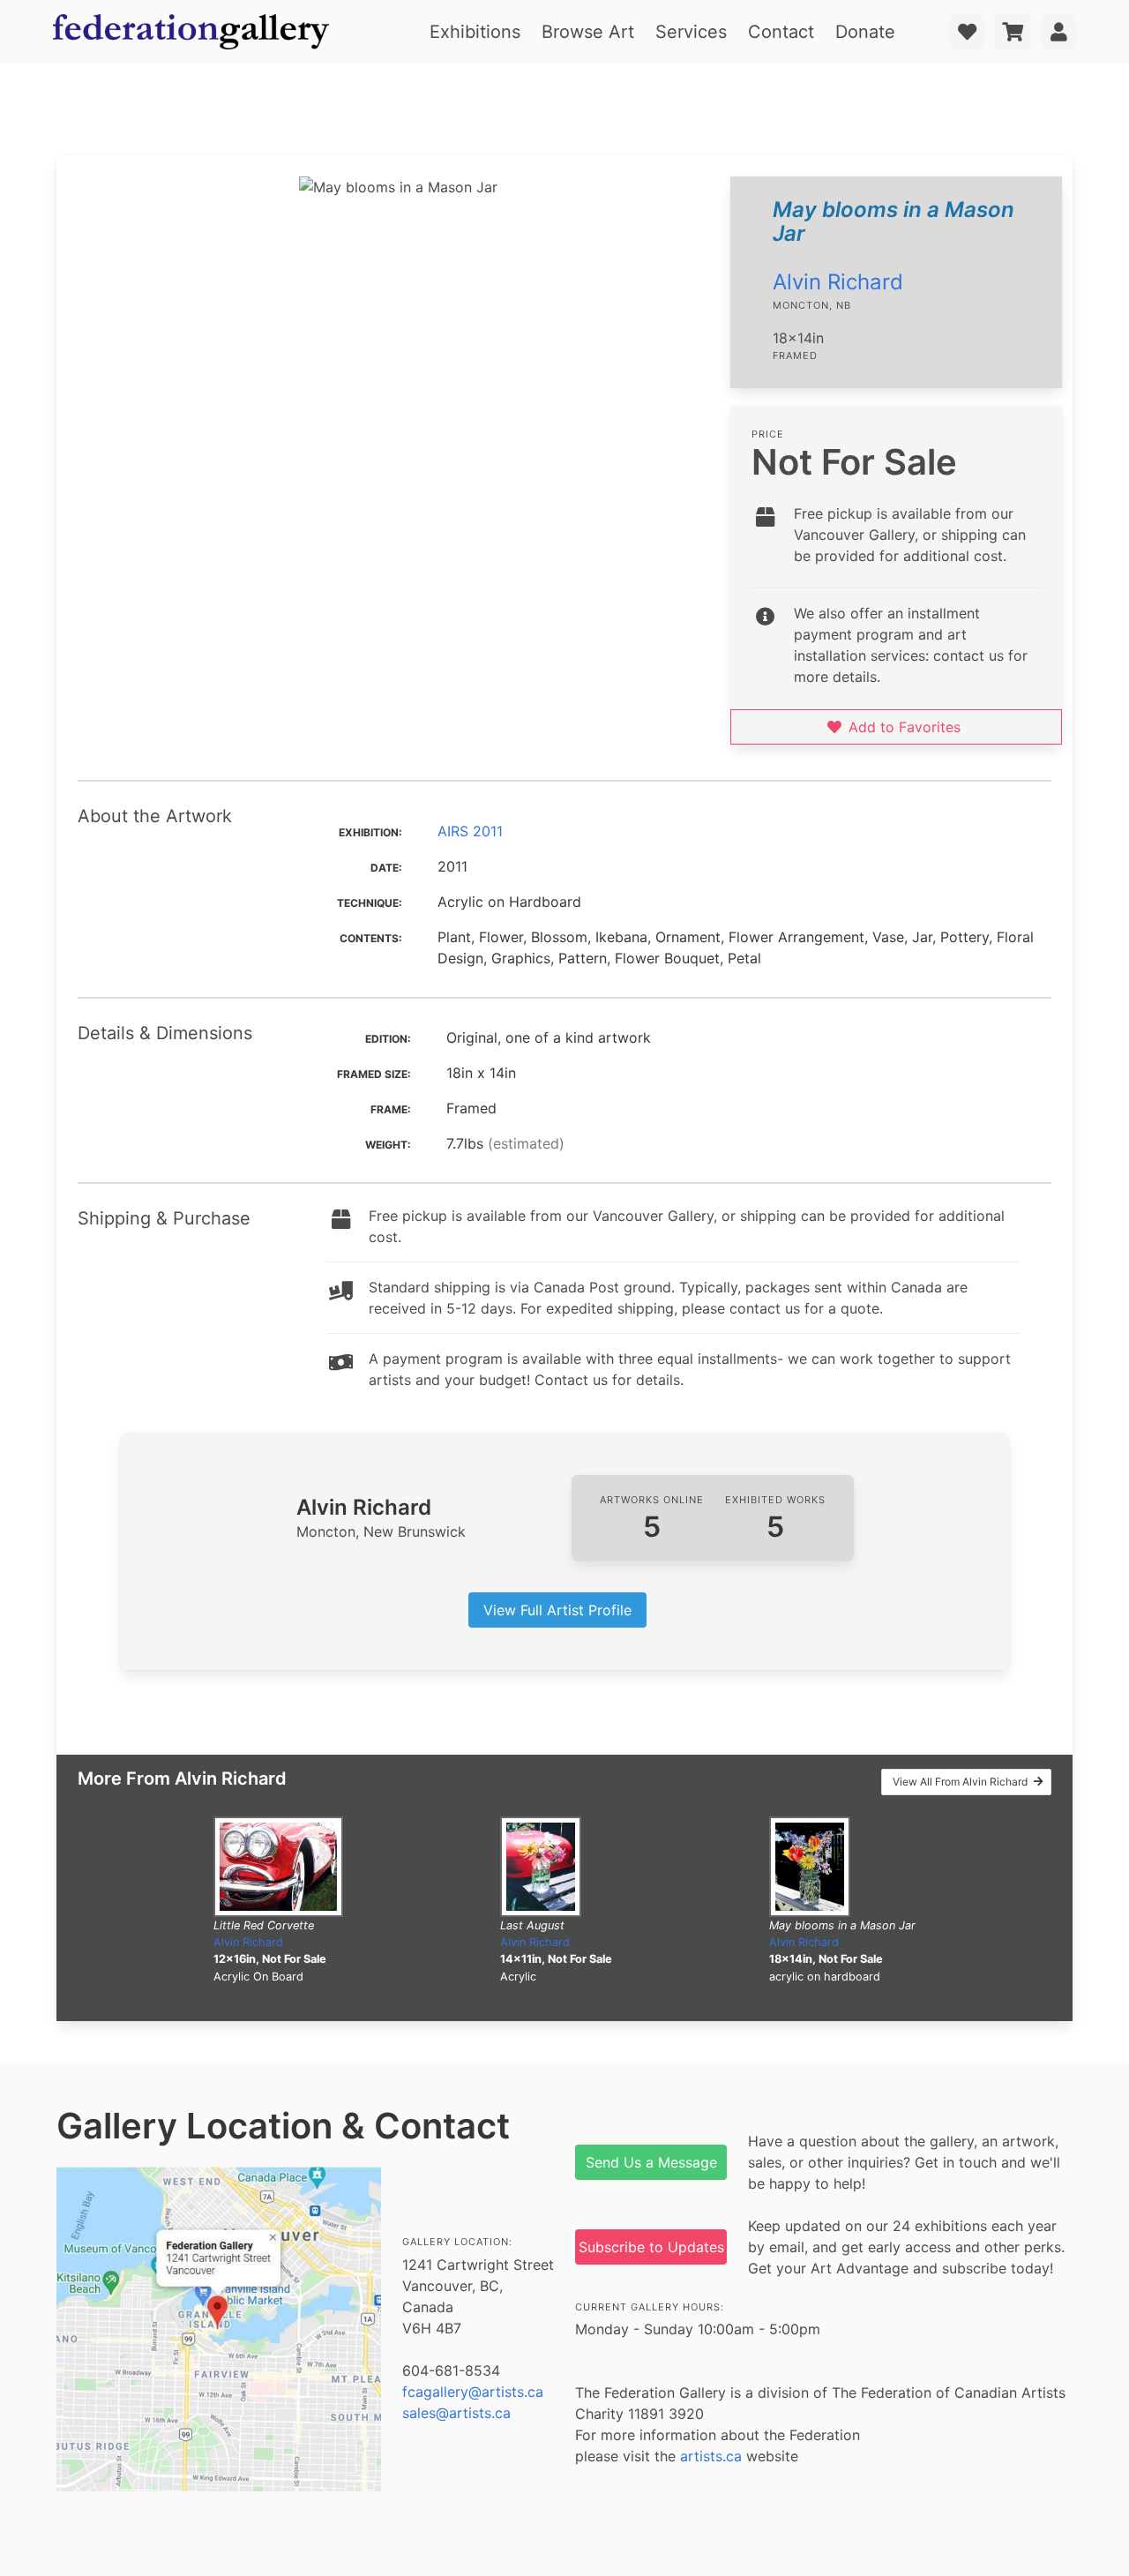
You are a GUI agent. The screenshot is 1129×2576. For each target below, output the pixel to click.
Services (691, 32)
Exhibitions (475, 32)
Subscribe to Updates (651, 2247)
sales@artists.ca (456, 2413)
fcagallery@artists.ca (473, 2392)
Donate (865, 32)
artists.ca (711, 2456)
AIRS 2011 (470, 831)
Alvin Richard (838, 282)
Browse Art (588, 32)
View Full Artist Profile (557, 1610)
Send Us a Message (651, 2162)
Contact (781, 32)
